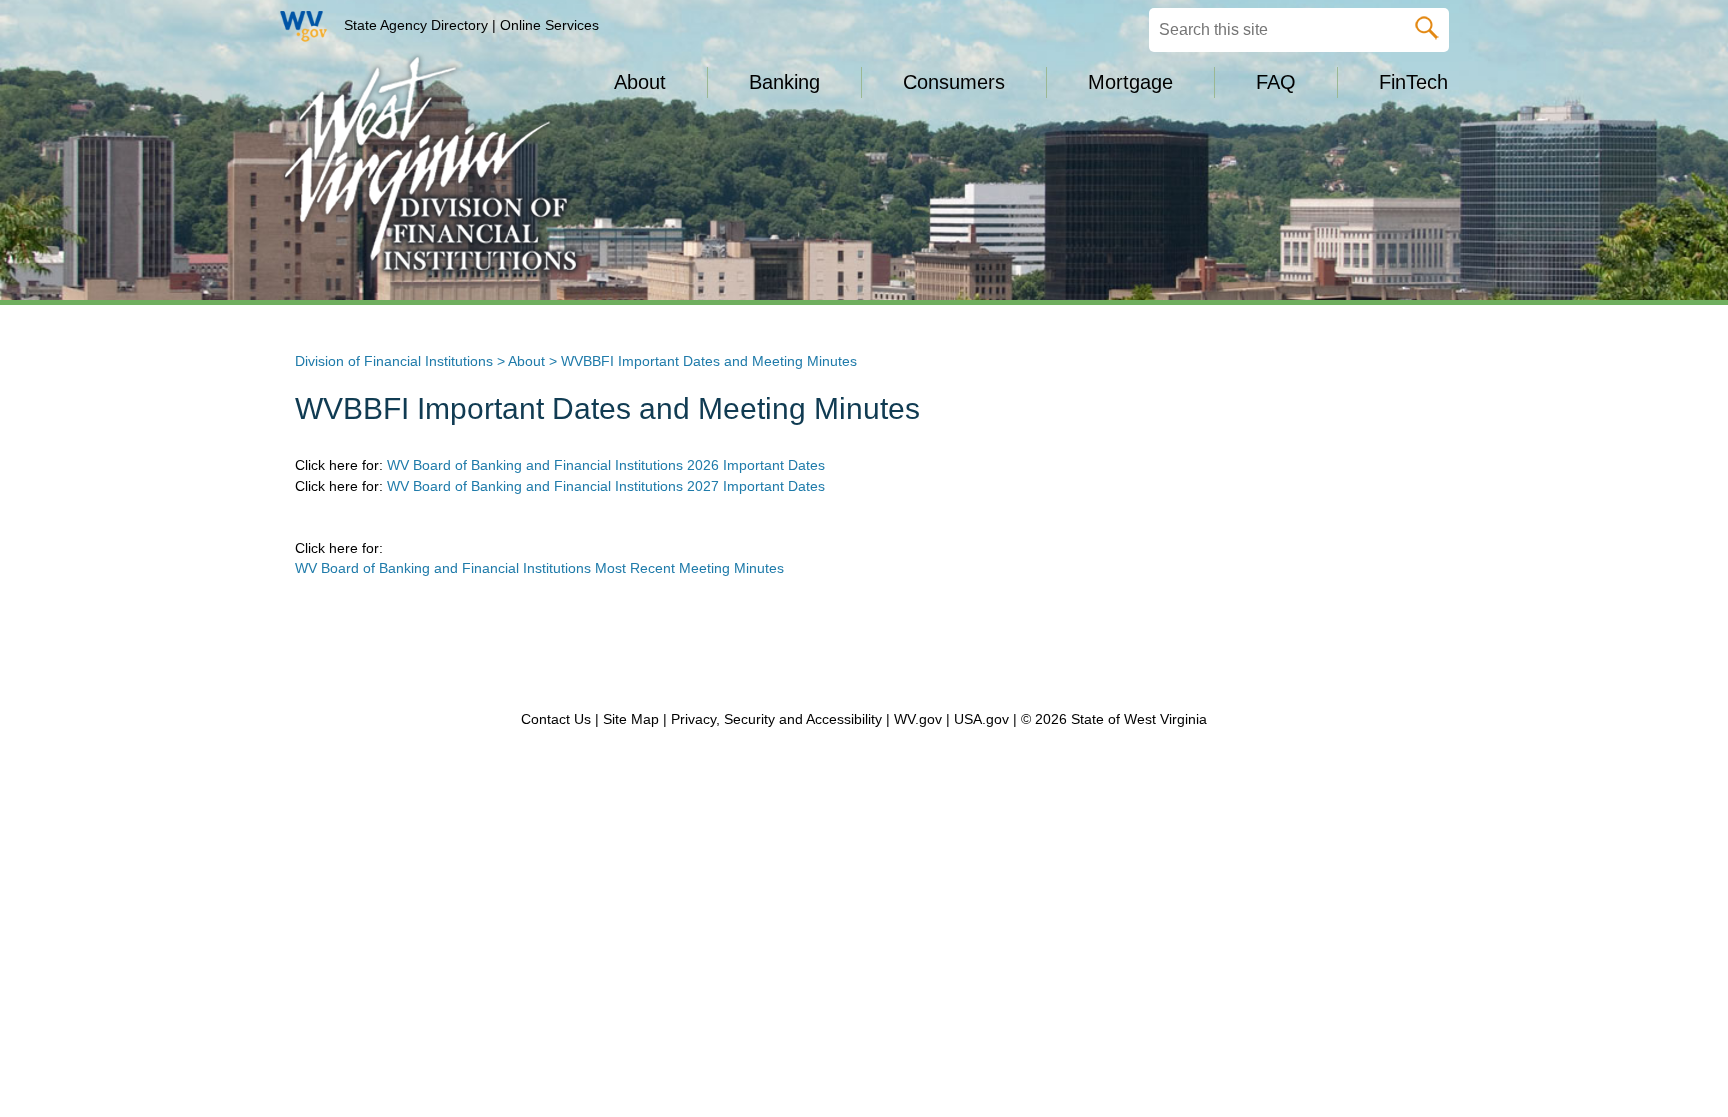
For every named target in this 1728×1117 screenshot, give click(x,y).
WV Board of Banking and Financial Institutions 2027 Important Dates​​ (606, 486)
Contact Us (556, 719)
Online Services (549, 25)
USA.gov (981, 719)
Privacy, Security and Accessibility (776, 719)
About (526, 361)
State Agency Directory (416, 25)
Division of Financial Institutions (394, 361)
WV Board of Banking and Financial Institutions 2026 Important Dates (606, 465)
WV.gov (918, 719)
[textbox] (1299, 30)
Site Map (631, 719)
